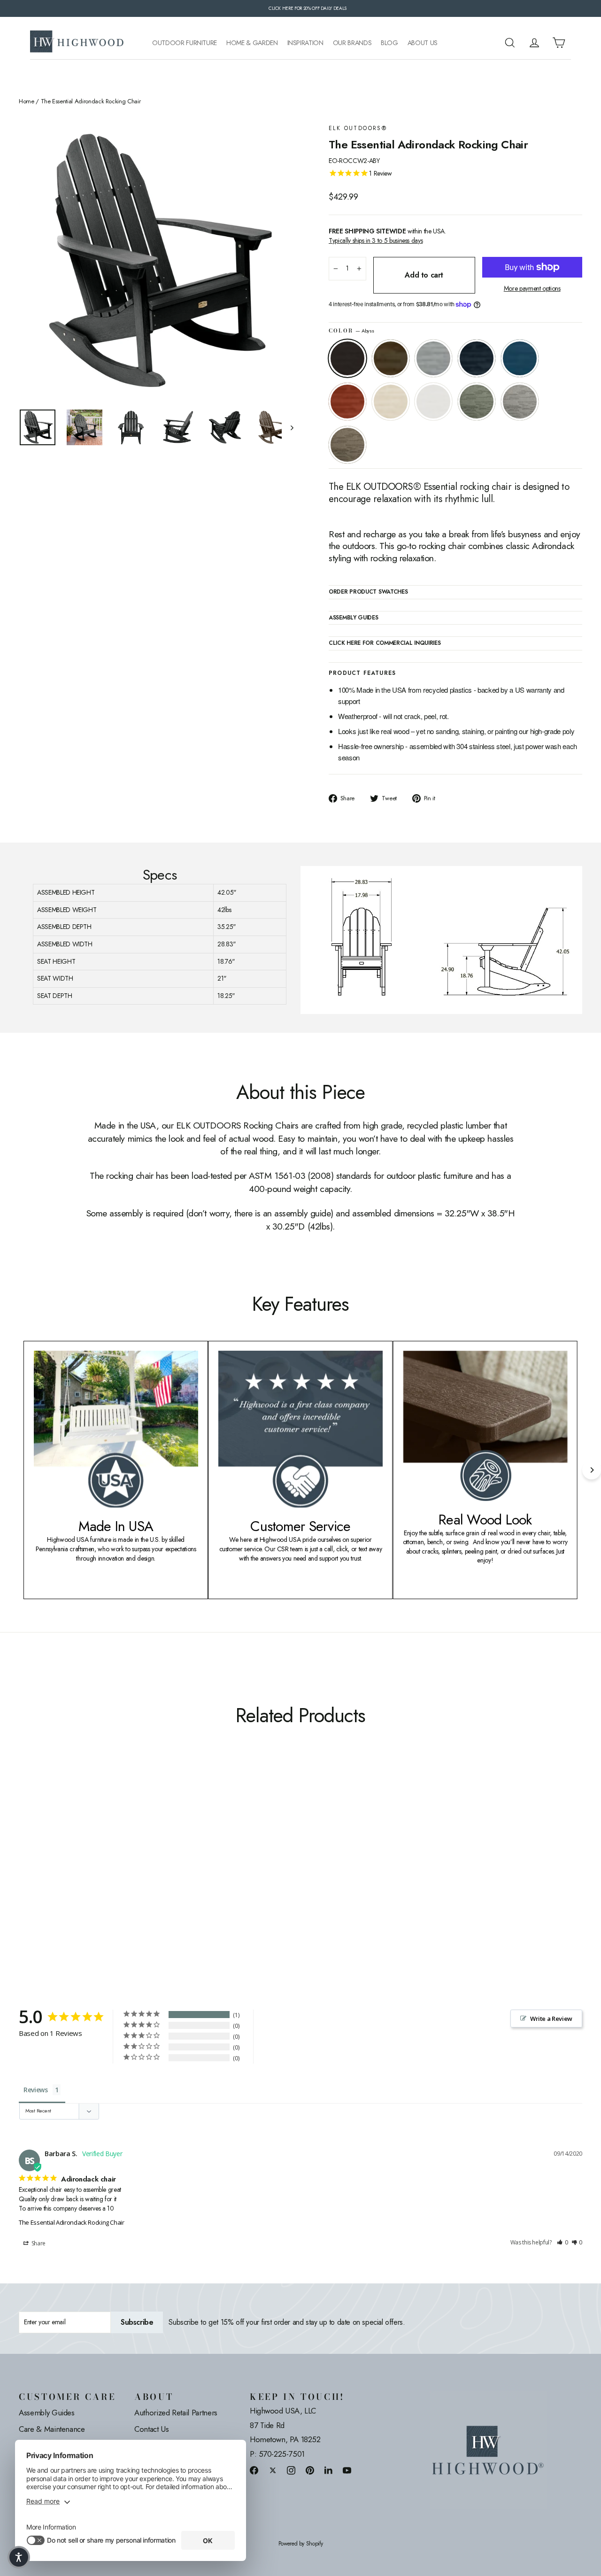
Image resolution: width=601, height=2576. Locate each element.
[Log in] (534, 43)
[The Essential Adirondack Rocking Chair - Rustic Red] (83, 1872)
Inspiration (305, 43)
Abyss (347, 358)
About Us (423, 43)
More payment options (532, 289)
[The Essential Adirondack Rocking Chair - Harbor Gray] (130, 1872)
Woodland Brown (347, 445)
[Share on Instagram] (291, 2470)
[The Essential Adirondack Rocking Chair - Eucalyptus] (119, 1872)
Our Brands (352, 43)
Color (351, 331)
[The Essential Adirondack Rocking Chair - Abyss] (25, 1872)
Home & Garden (252, 43)
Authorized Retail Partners (176, 2413)
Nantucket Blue (520, 358)
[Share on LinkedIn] (329, 2470)
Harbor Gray (520, 402)
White (433, 402)
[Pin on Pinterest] (310, 2470)
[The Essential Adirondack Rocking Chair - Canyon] (36, 1872)
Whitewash (391, 402)
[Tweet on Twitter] (273, 2470)
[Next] (592, 1470)
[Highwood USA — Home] (77, 43)
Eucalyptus (477, 402)
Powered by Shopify (301, 2544)
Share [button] (38, 2243)
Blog (389, 43)
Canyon (391, 358)
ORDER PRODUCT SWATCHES (368, 592)
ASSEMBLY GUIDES (354, 618)
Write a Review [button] (551, 2019)
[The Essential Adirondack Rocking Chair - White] (107, 1872)
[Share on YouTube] (347, 2470)
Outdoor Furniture (185, 43)
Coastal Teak (433, 358)
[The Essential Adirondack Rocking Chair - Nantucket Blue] (72, 1872)
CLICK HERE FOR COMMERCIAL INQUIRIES (385, 643)
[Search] (510, 43)
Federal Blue (477, 358)
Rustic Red (347, 402)
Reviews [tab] (36, 2090)
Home (27, 101)
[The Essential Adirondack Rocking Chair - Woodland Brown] (142, 1872)
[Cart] (559, 43)
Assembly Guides (47, 2413)
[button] (562, 2243)
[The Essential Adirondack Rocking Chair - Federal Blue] (60, 1872)
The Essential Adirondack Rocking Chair (72, 2222)
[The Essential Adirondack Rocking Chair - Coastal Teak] (48, 1872)
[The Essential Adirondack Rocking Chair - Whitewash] (95, 1872)
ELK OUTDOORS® (358, 128)
